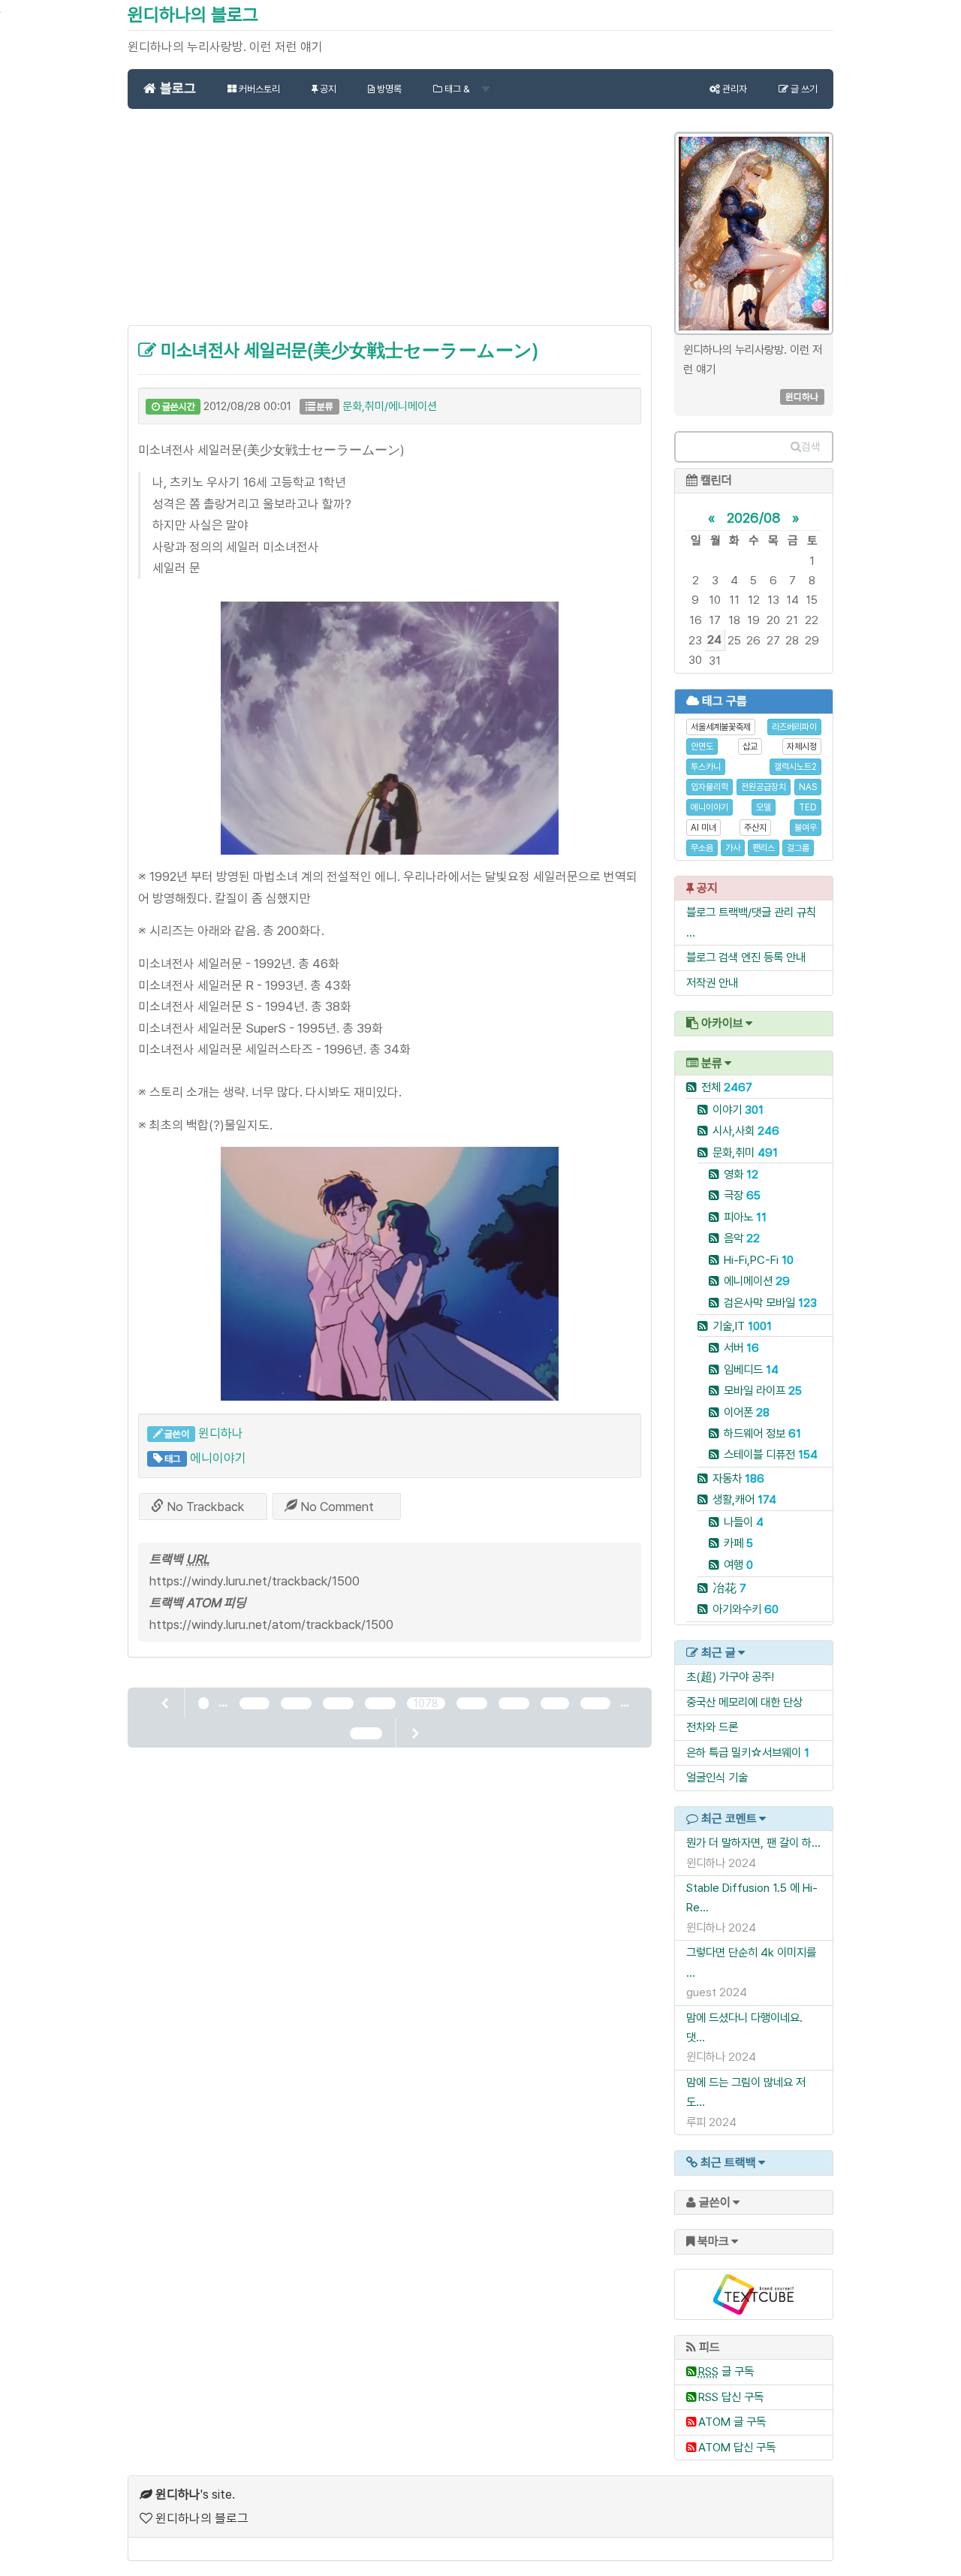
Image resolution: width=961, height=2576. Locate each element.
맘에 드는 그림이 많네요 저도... (746, 2092)
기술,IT (742, 1326)
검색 (811, 447)
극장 (742, 1195)
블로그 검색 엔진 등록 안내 (746, 957)
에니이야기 (218, 1458)
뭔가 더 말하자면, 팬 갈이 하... (753, 1843)
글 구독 (726, 2371)
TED (808, 807)
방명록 (388, 89)
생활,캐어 (744, 1499)
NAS (808, 787)
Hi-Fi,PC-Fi (759, 1260)
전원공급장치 (764, 787)
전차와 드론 (712, 1727)
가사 (733, 848)
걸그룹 (798, 848)
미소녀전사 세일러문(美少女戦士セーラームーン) (347, 350)
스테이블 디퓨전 (771, 1454)
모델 (764, 807)
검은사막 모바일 (770, 1303)
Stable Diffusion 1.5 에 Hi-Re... (752, 1897)
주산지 (755, 828)
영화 (741, 1174)
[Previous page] (166, 1703)
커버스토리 (258, 89)
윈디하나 (221, 1433)
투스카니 (706, 767)
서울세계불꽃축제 (721, 727)
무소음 (702, 848)
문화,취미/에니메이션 (390, 406)
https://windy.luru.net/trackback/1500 (255, 1581)
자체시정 (802, 747)
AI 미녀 (703, 828)
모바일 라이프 (763, 1391)
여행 (738, 1565)
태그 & (457, 89)
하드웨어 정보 (762, 1433)
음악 (742, 1238)
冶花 (729, 1588)
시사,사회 (746, 1131)
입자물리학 (709, 787)
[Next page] (414, 1733)
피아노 (745, 1217)
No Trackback (204, 1507)
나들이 (744, 1522)
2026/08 (754, 517)
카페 (738, 1543)
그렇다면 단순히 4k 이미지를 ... (751, 1962)
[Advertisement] (390, 225)
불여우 (806, 828)
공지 (327, 89)
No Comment (336, 1507)
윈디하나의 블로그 (193, 15)
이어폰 (747, 1412)
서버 (741, 1348)
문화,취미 (745, 1152)
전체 (727, 1087)
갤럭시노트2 (795, 767)
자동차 (738, 1478)
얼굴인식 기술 (717, 1777)
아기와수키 (746, 1609)
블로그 (176, 88)
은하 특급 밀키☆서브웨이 (744, 1753)
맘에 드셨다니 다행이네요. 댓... (744, 2027)
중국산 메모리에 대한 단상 (744, 1702)
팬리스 (764, 848)
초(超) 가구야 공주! (730, 1677)
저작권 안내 (712, 983)
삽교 (750, 747)
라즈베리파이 (794, 727)
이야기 (738, 1110)
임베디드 (751, 1369)
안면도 (702, 747)
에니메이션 (757, 1281)
